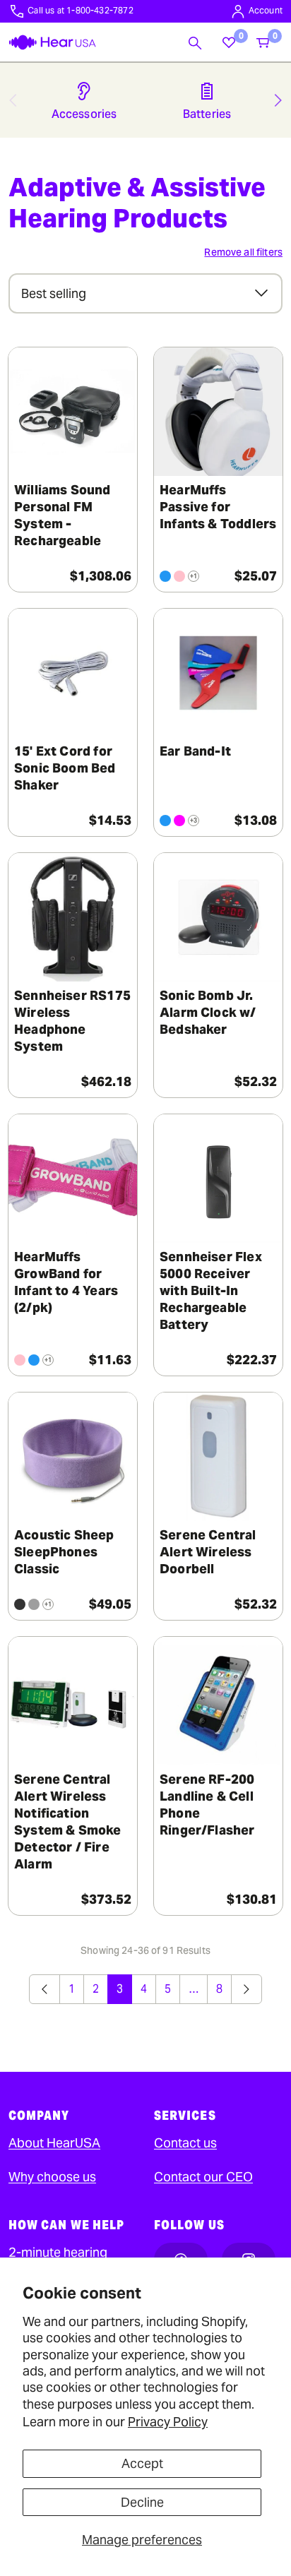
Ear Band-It (195, 751)
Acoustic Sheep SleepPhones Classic (64, 1552)
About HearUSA (54, 2143)
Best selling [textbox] (54, 293)
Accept (142, 2463)
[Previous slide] (13, 100)
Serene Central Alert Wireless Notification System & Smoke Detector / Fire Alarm (68, 1821)
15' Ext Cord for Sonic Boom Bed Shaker (65, 768)
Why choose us (52, 2177)
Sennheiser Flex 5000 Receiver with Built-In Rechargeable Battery (211, 1290)
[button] (195, 42)
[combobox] (145, 293)
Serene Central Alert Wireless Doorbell (208, 1552)
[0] (229, 42)
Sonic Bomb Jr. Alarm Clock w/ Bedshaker (208, 1012)
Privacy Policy (168, 2422)
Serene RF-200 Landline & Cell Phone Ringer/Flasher (207, 1805)
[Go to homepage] (52, 42)
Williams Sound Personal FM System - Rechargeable (63, 515)
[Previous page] (44, 1989)
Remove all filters (243, 252)
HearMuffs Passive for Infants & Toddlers (218, 507)
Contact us (185, 2143)
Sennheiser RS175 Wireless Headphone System (72, 1021)
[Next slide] (278, 100)
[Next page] (247, 1989)
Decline (142, 2502)
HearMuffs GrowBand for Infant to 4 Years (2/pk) (66, 1282)
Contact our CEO (203, 2177)
